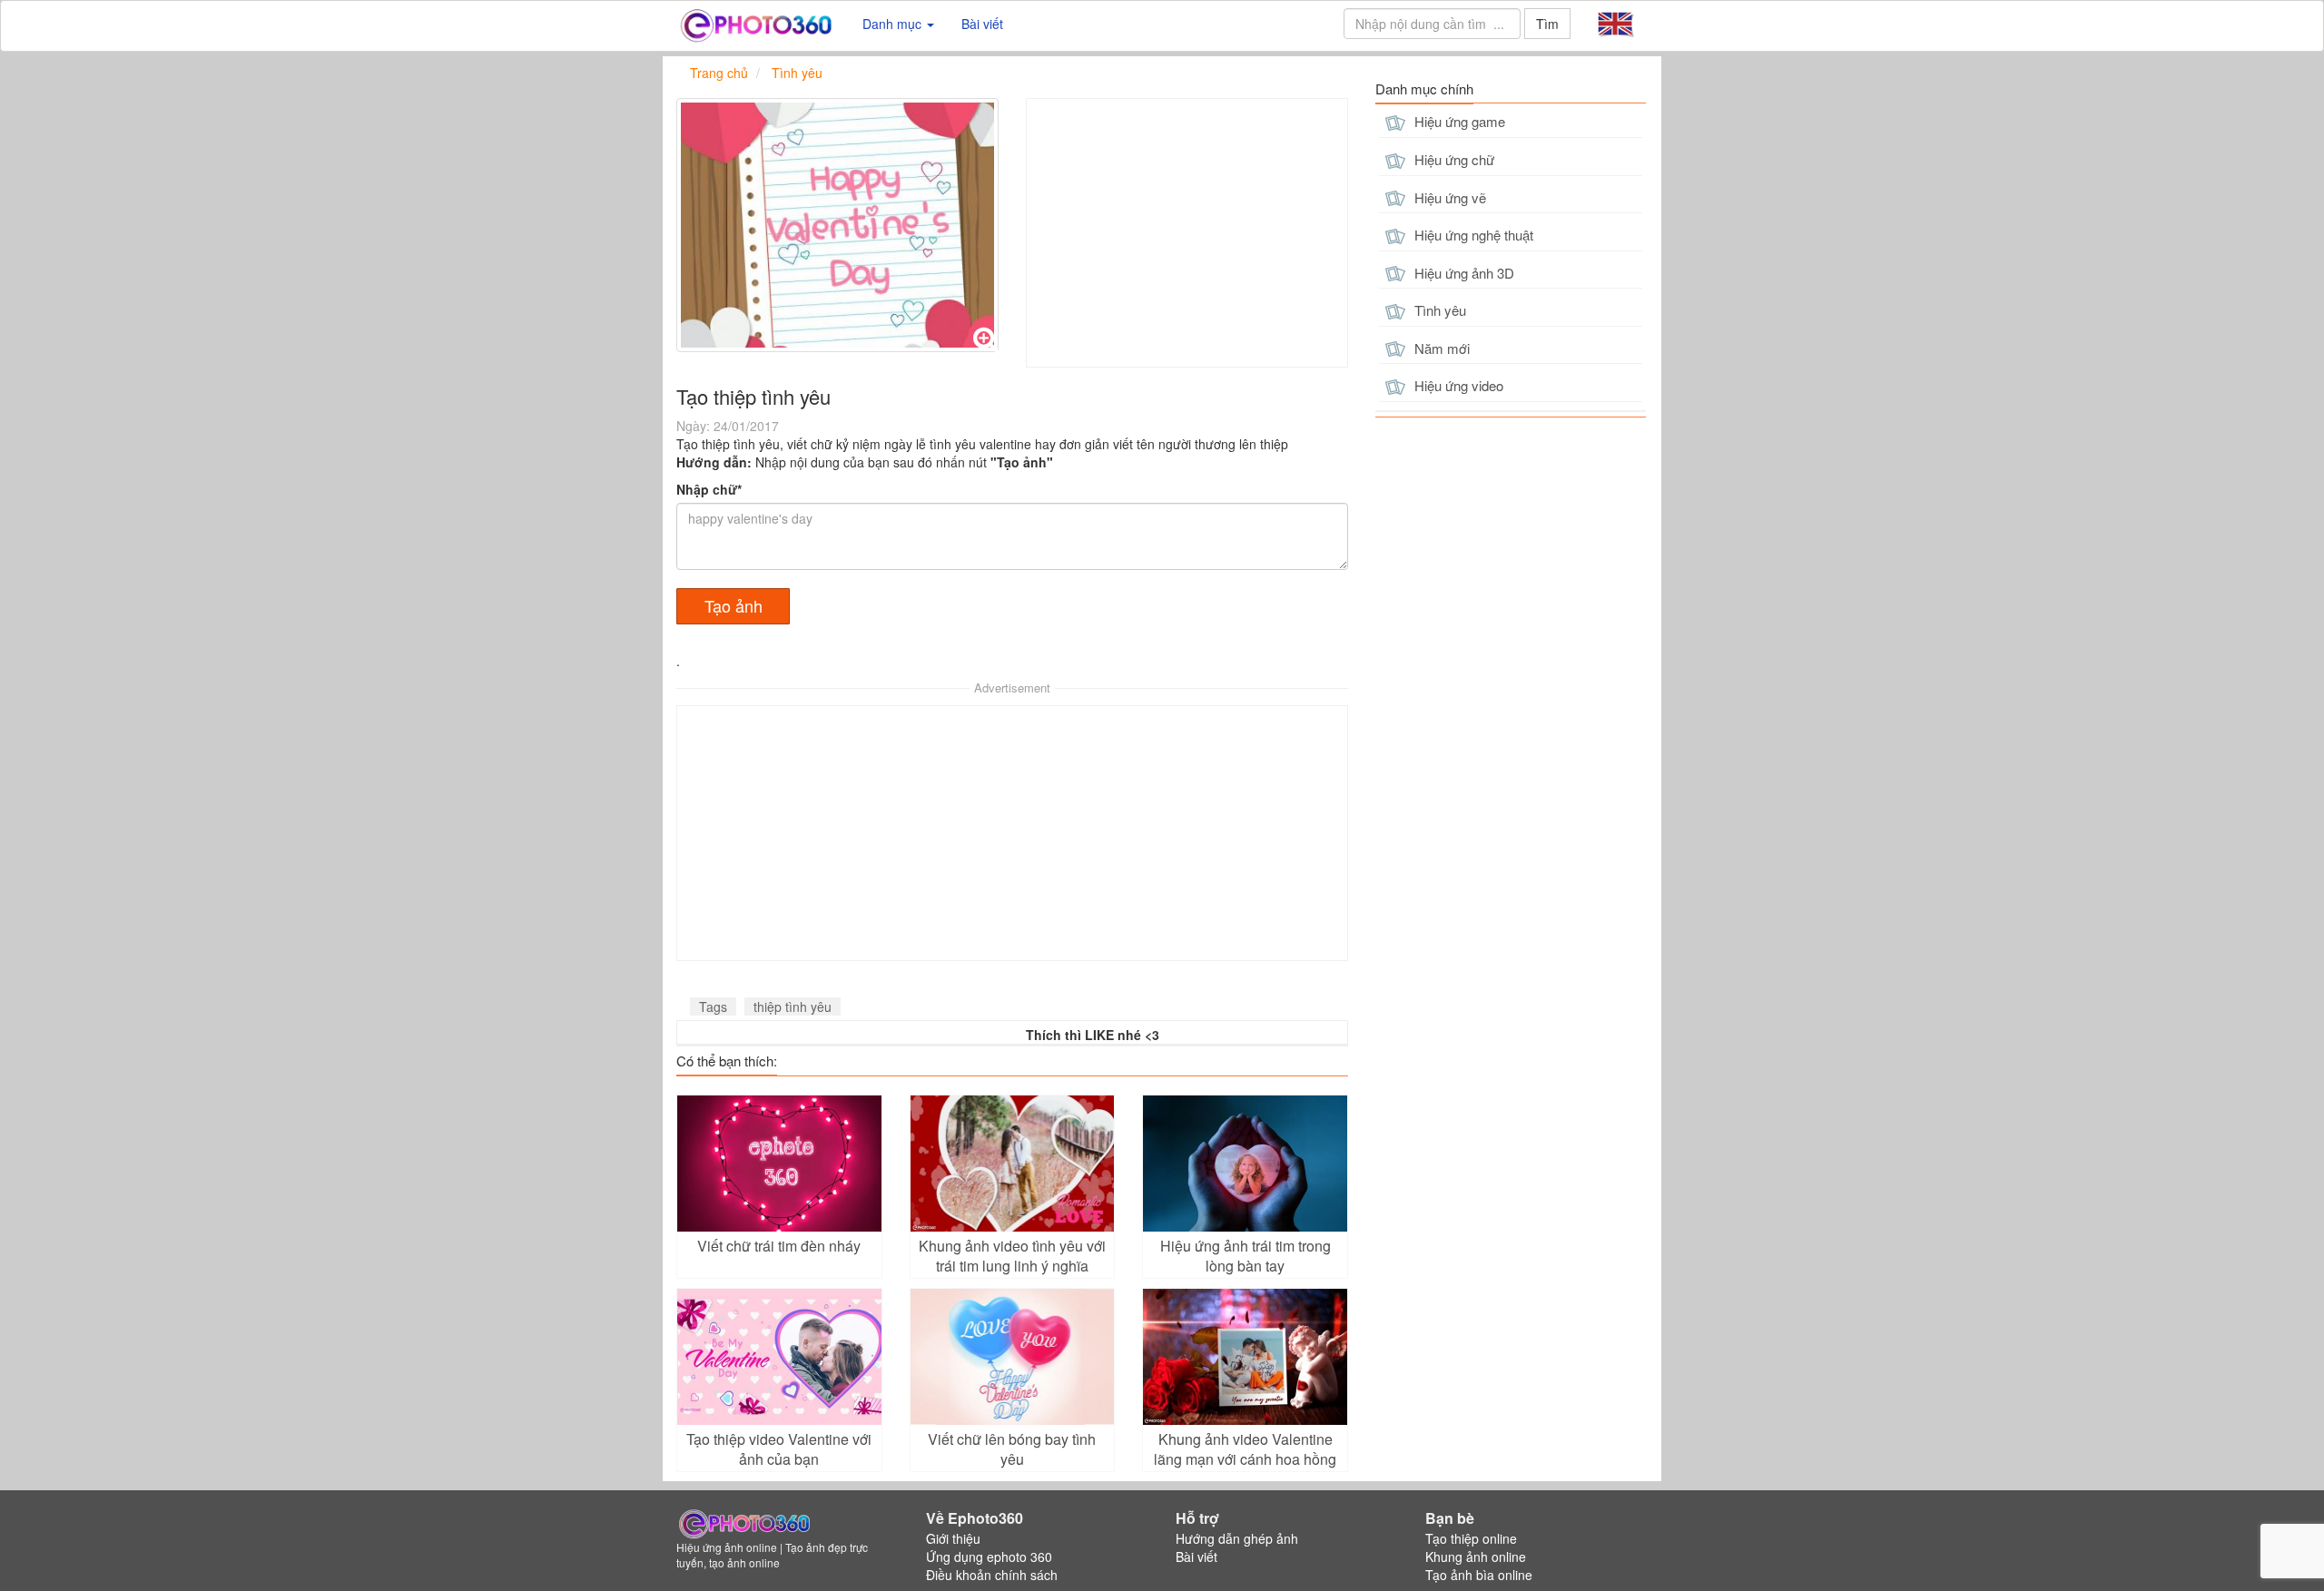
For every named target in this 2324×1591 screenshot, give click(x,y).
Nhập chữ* (709, 489)
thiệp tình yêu (793, 1007)
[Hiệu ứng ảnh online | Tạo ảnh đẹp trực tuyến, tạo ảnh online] (756, 24)
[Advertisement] (1187, 233)
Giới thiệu (953, 1538)
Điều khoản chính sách (992, 1575)
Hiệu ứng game (1458, 121)
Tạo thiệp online (1471, 1538)
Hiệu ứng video (1457, 385)
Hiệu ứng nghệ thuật (1472, 235)
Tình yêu (1438, 310)
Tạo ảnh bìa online (1479, 1575)
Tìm (1547, 24)
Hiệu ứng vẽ (1448, 197)
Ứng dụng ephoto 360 (989, 1557)
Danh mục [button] (894, 24)
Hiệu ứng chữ (1452, 159)
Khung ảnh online (1476, 1557)
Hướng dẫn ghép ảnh (1237, 1538)
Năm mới (1440, 348)
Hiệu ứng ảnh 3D (1462, 273)
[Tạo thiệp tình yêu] (837, 225)
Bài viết (982, 24)
